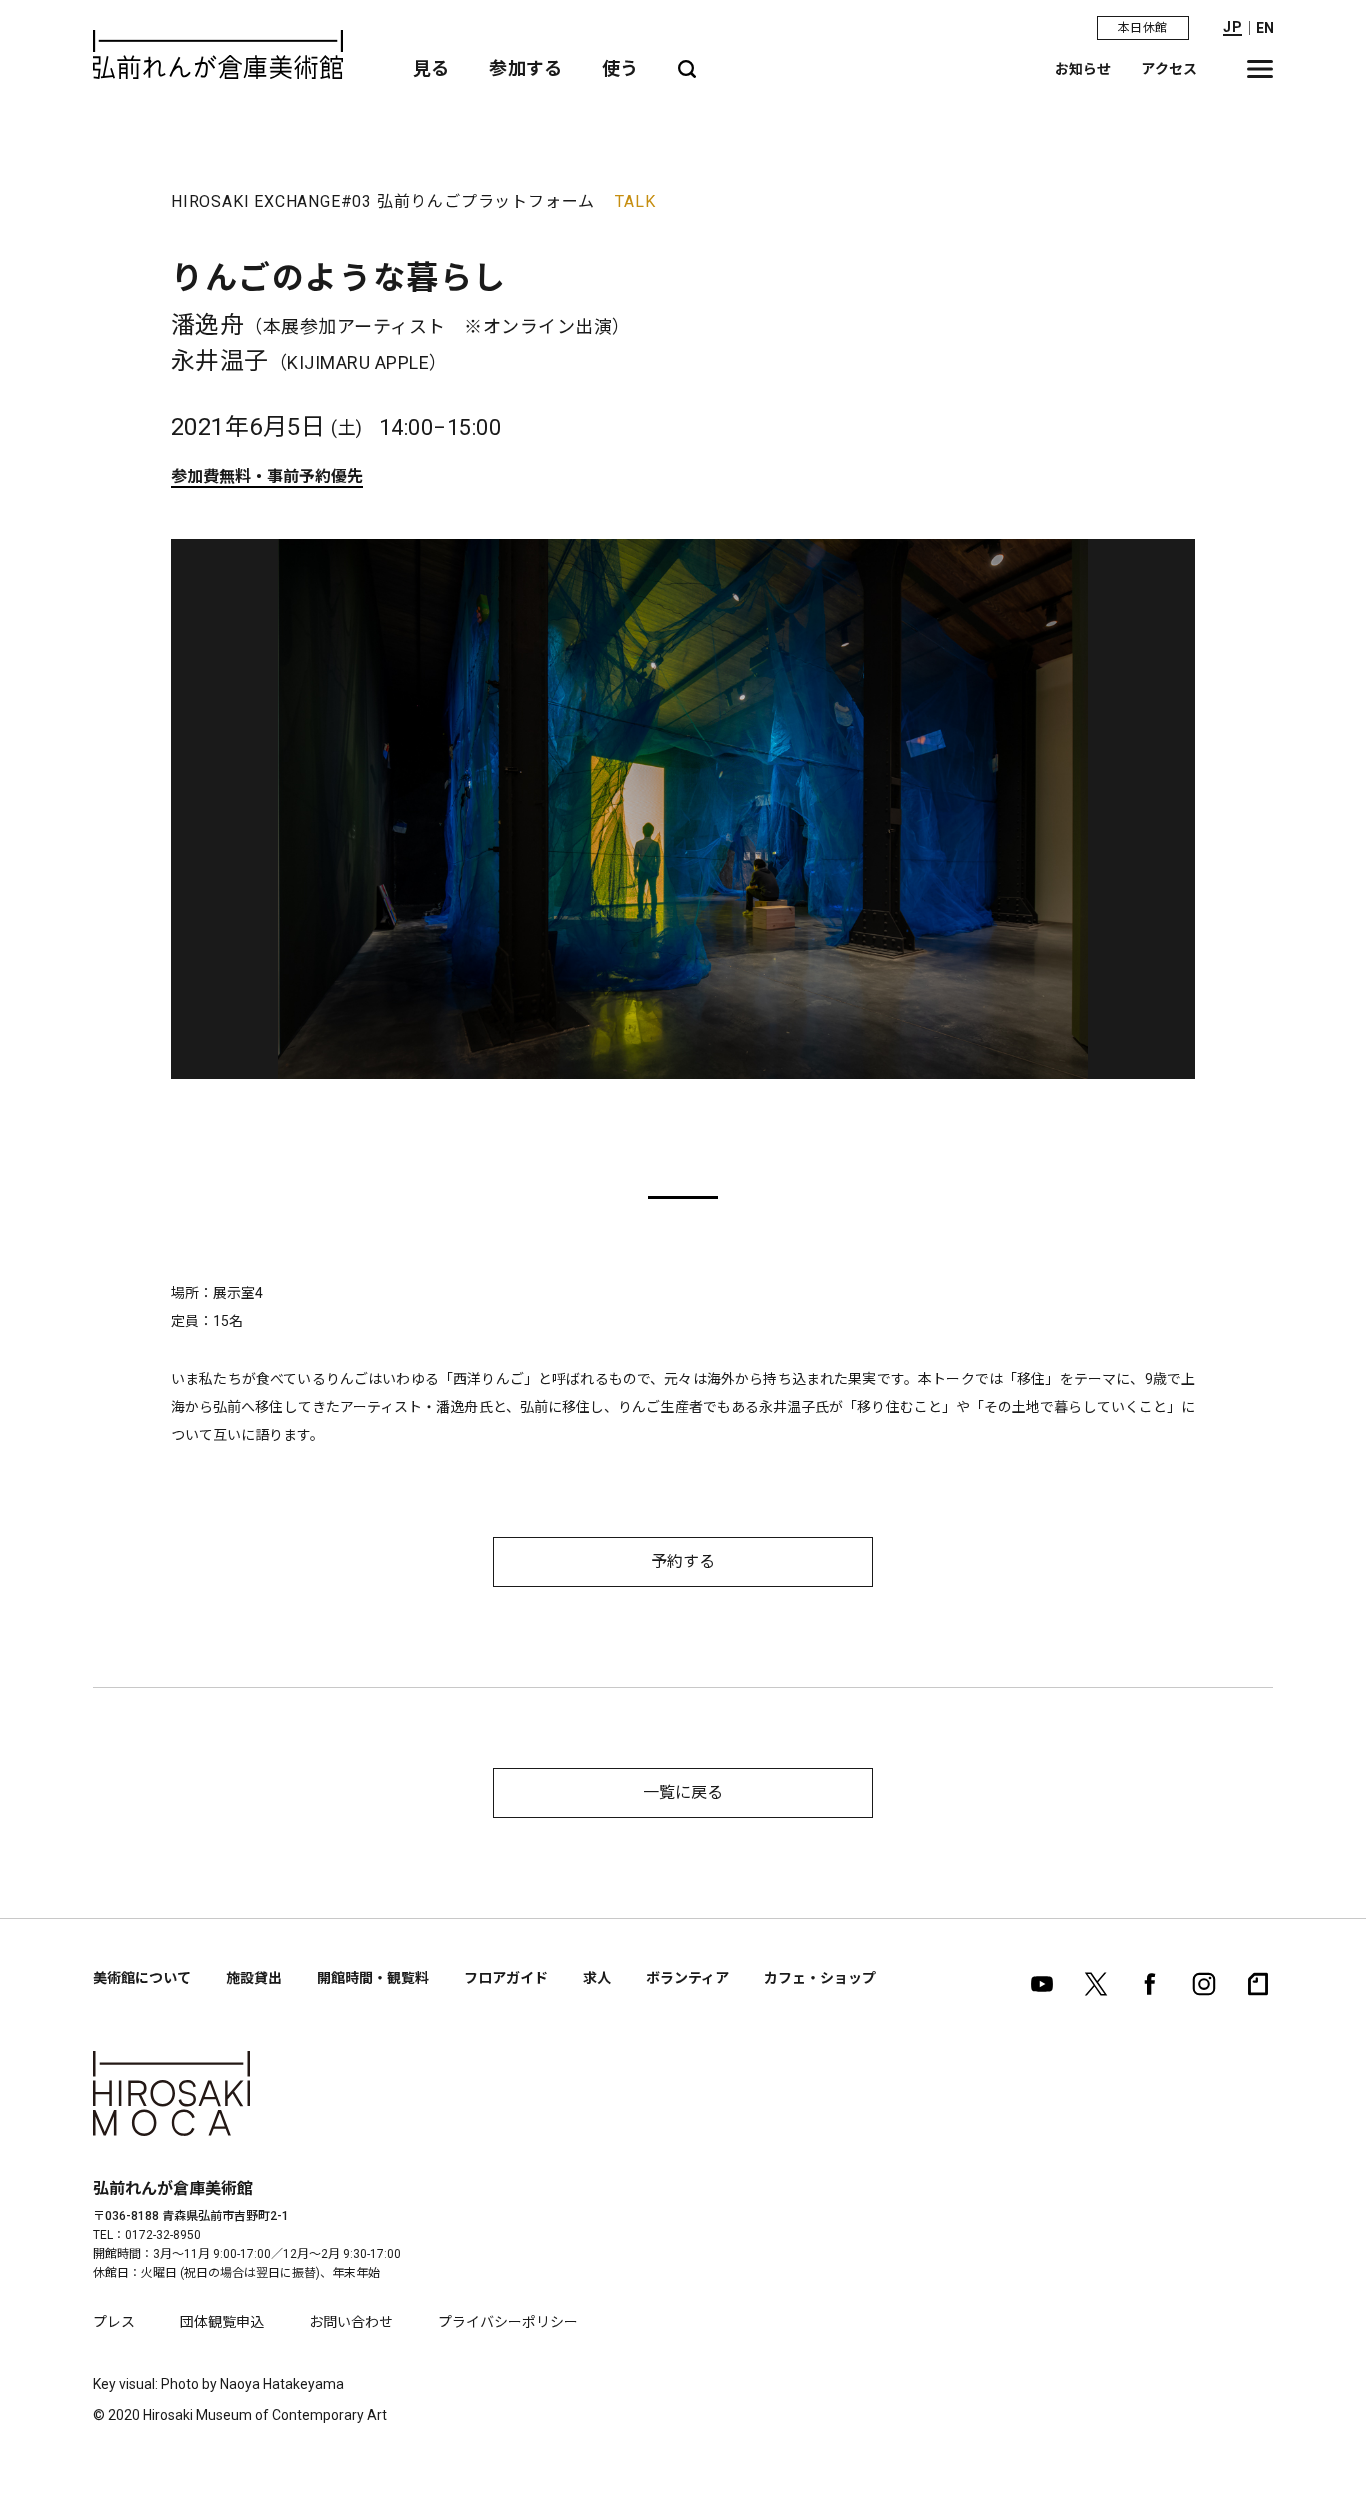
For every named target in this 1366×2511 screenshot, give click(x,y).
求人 (597, 1978)
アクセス (1169, 69)
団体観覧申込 (222, 2322)
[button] (683, 1197)
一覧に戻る (683, 1792)
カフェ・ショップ (820, 1978)
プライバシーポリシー (508, 2322)
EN (1265, 28)
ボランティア (687, 1978)
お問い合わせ (351, 2322)
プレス (114, 2322)
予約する (683, 1561)
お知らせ (1083, 69)
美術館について (142, 1978)
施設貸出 (254, 1978)
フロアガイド (506, 1978)
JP (1232, 27)
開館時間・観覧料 (373, 1978)
